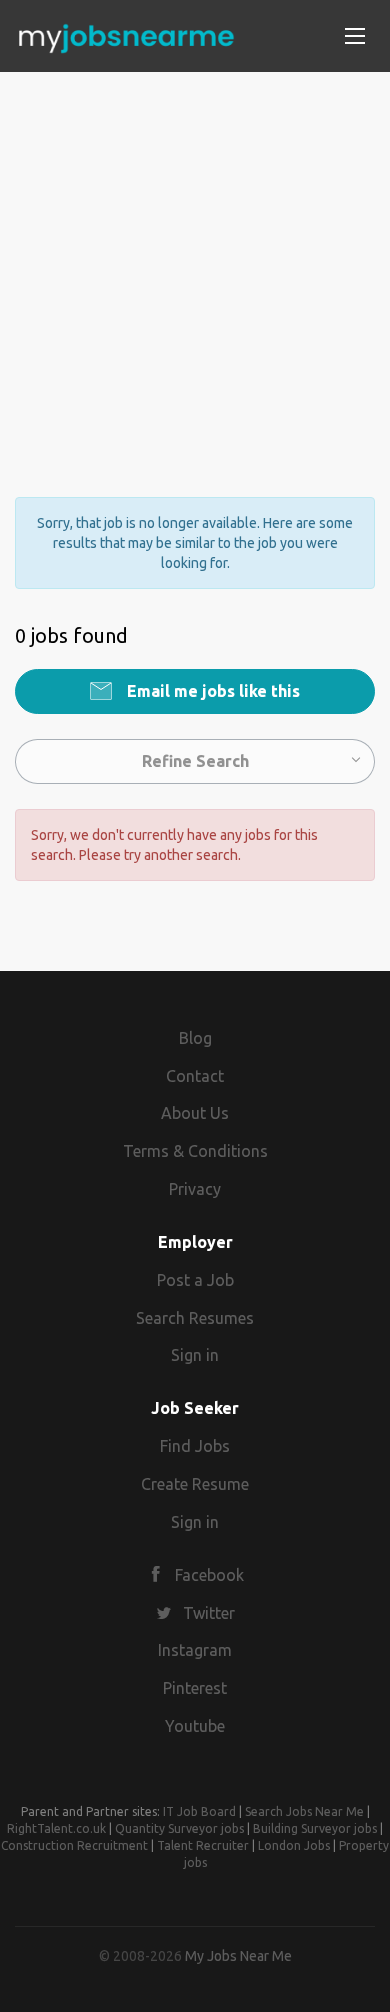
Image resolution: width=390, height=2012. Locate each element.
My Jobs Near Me (238, 1956)
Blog (195, 1038)
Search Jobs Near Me (304, 1811)
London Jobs (294, 1845)
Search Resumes (195, 1318)
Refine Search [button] (195, 761)
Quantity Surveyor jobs (179, 1828)
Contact (195, 1076)
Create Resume (195, 1484)
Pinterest (195, 1688)
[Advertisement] (195, 267)
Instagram (195, 1650)
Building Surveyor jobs (315, 1828)
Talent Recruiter (203, 1845)
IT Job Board (199, 1811)
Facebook (209, 1575)
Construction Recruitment (74, 1845)
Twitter (209, 1613)
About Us (195, 1113)
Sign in (195, 1355)
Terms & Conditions (195, 1151)
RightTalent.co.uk (56, 1828)
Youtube (195, 1726)
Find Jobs (195, 1446)
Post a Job (195, 1280)
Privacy (195, 1189)
